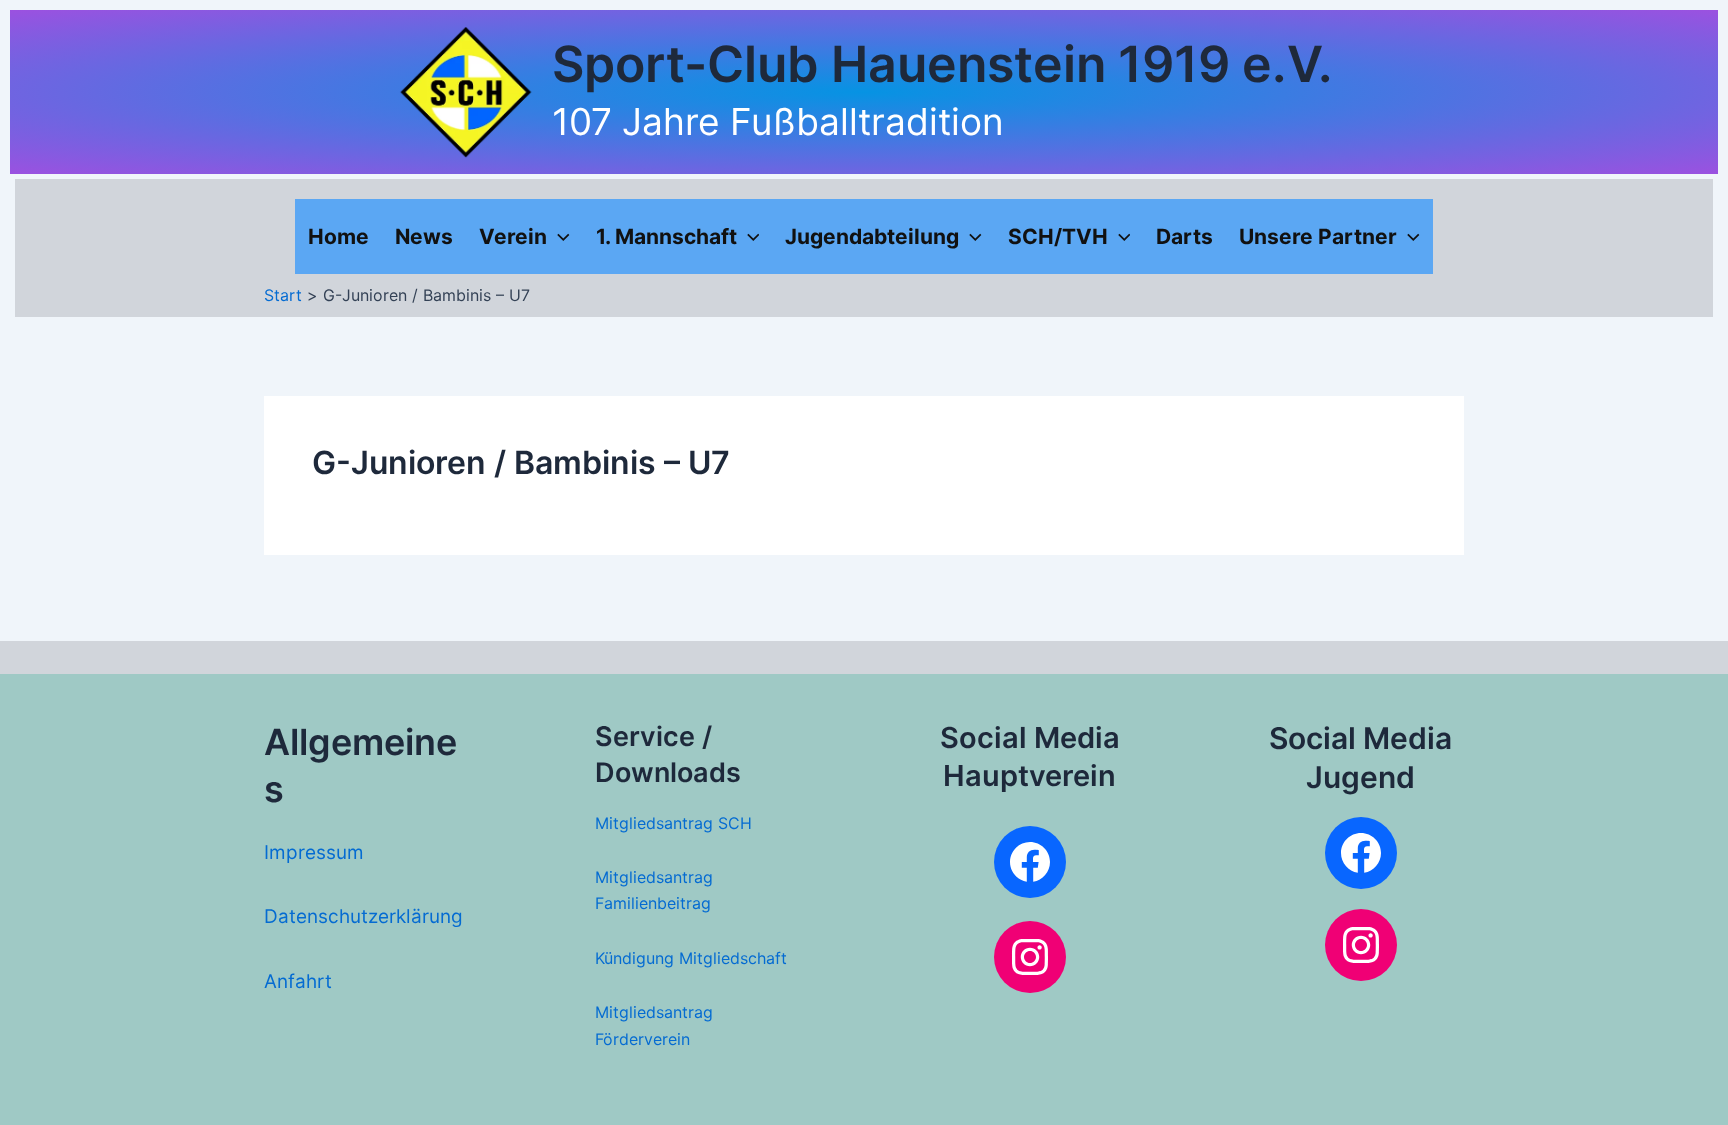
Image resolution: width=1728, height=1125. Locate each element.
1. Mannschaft (666, 236)
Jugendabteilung (872, 236)
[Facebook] (1030, 862)
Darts (1184, 236)
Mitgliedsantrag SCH (673, 823)
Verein (513, 236)
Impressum (314, 852)
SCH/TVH (1058, 236)
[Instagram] (1030, 957)
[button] (558, 236)
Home (338, 236)
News (424, 236)
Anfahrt (298, 981)
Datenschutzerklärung (363, 916)
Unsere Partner (1318, 236)
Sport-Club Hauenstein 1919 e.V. (942, 64)
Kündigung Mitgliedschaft (691, 958)
